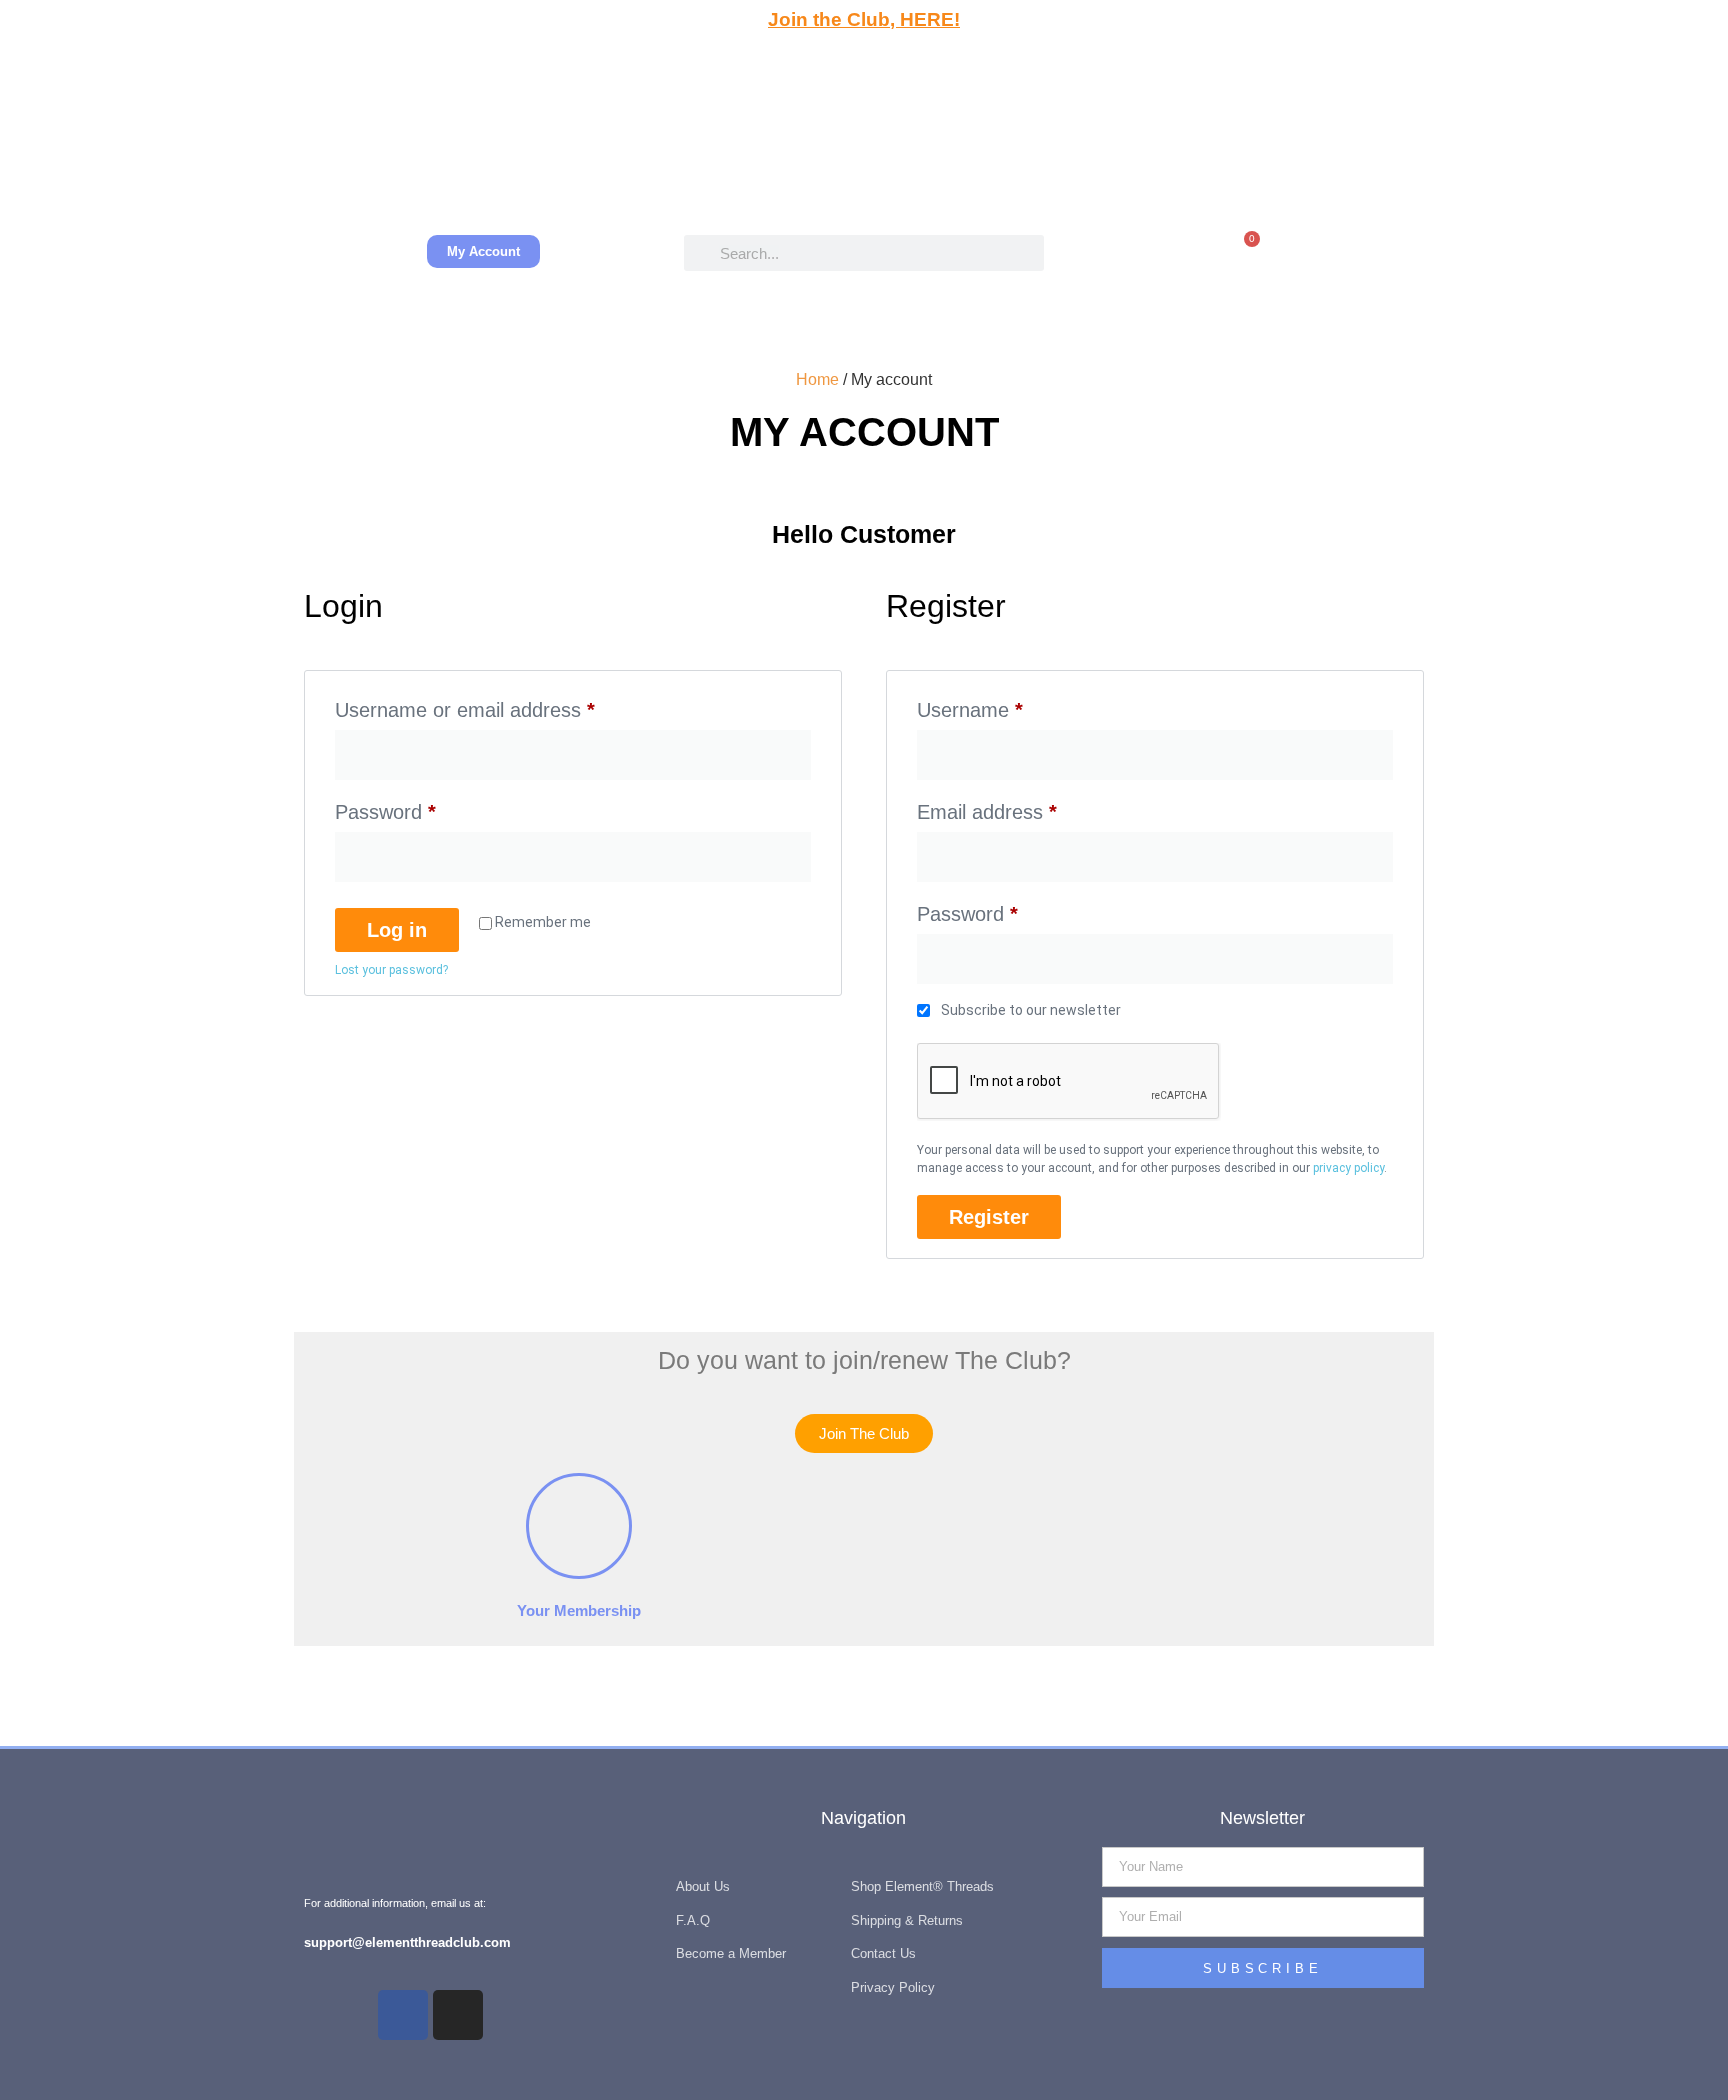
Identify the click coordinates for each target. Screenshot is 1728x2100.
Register (989, 1217)
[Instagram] (458, 2015)
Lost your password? (391, 970)
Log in (397, 930)
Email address (1026, 807)
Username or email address (504, 705)
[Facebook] (403, 2015)
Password (425, 807)
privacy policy (1348, 1168)
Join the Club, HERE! (864, 19)
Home (817, 379)
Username (1009, 705)
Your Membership (579, 1610)
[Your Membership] (579, 1526)
